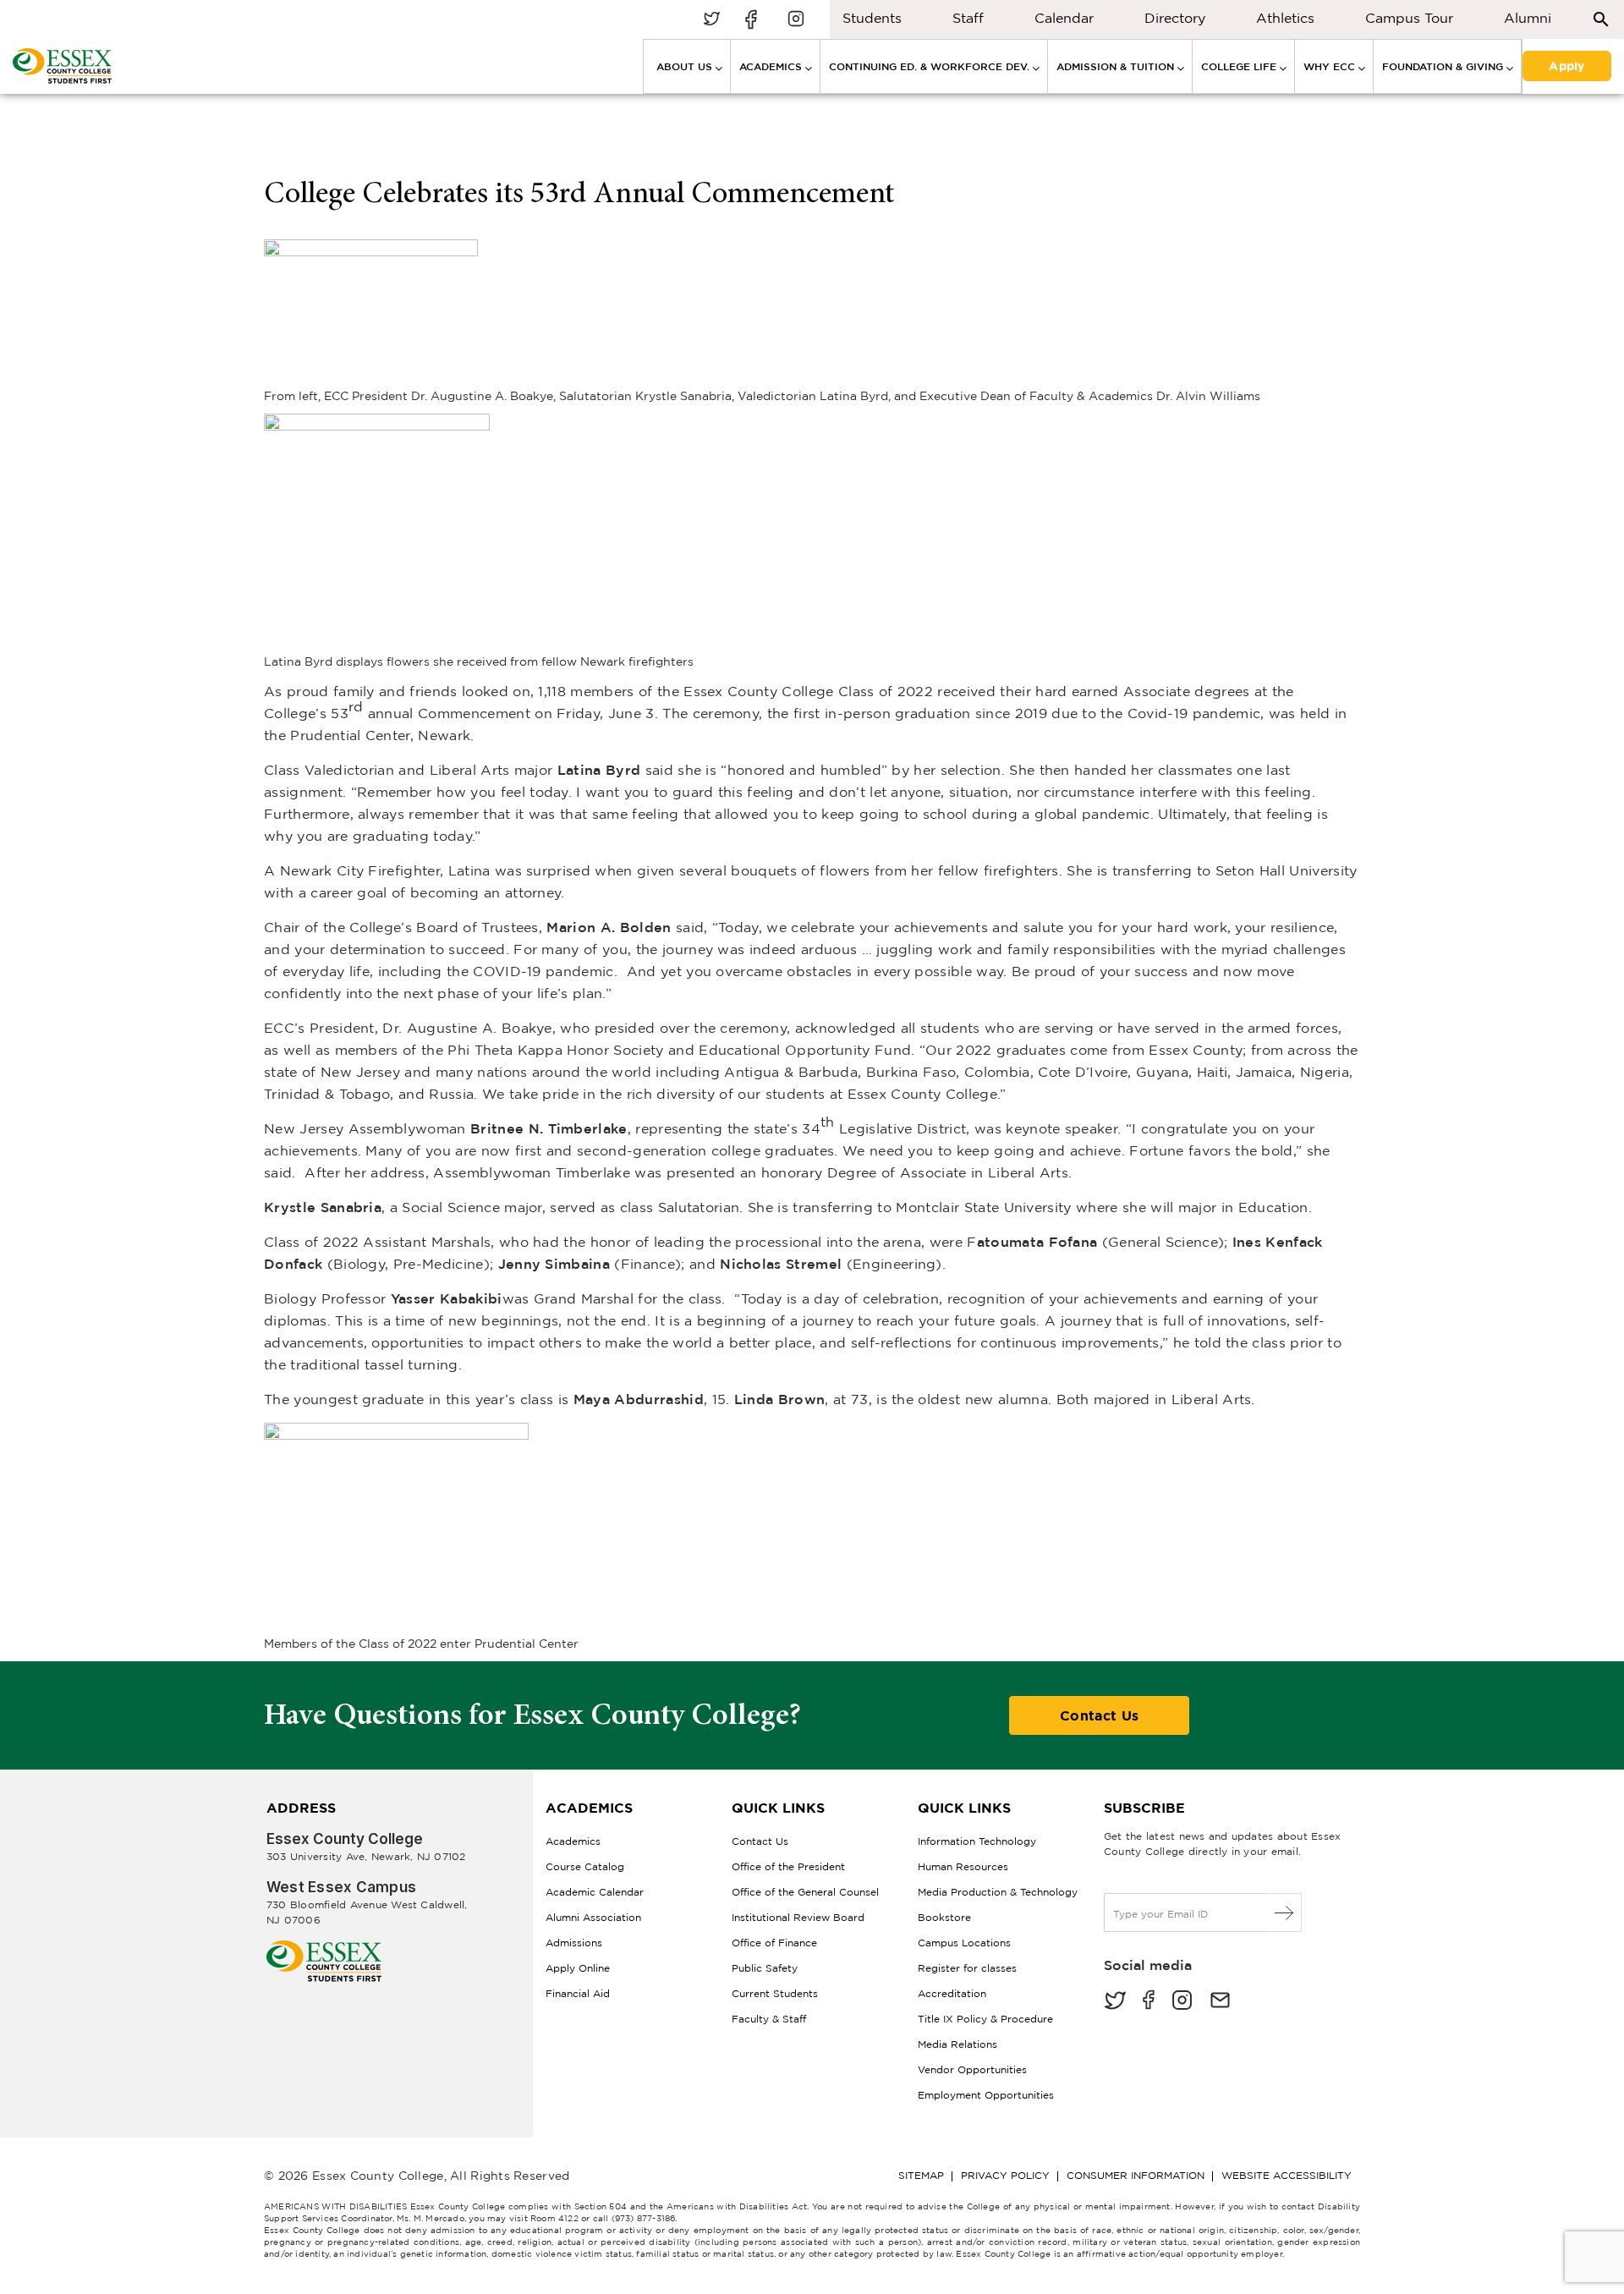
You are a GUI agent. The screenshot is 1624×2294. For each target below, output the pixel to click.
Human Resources (963, 1866)
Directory (1175, 18)
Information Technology (977, 1841)
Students (872, 18)
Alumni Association (593, 1917)
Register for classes (967, 1968)
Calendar (1064, 18)
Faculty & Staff (769, 2019)
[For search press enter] (1601, 18)
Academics (573, 1841)
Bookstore (944, 1917)
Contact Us (1099, 1715)
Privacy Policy (1005, 2175)
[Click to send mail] (1220, 2002)
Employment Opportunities (986, 2095)
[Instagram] (1182, 2002)
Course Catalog (585, 1866)
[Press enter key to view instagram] (796, 20)
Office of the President (788, 1866)
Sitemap (921, 2175)
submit (1284, 1913)
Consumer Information (1136, 2175)
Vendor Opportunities (972, 2069)
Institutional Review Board (798, 1917)
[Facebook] (1149, 2002)
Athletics (1285, 18)
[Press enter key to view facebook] (754, 20)
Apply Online (578, 1968)
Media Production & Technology (998, 1892)
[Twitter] (1115, 2002)
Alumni (1528, 18)
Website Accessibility (1287, 2175)
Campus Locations (964, 1943)
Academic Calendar (595, 1892)
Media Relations (957, 2044)
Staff (968, 18)
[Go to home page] (324, 1947)
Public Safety (765, 1968)
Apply (1566, 64)
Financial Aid (578, 1993)
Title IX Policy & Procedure (985, 2019)
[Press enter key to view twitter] (711, 20)
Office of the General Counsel (805, 1892)
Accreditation (952, 1993)
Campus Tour (1409, 18)
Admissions (574, 1943)
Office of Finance (774, 1943)
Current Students (775, 1993)
